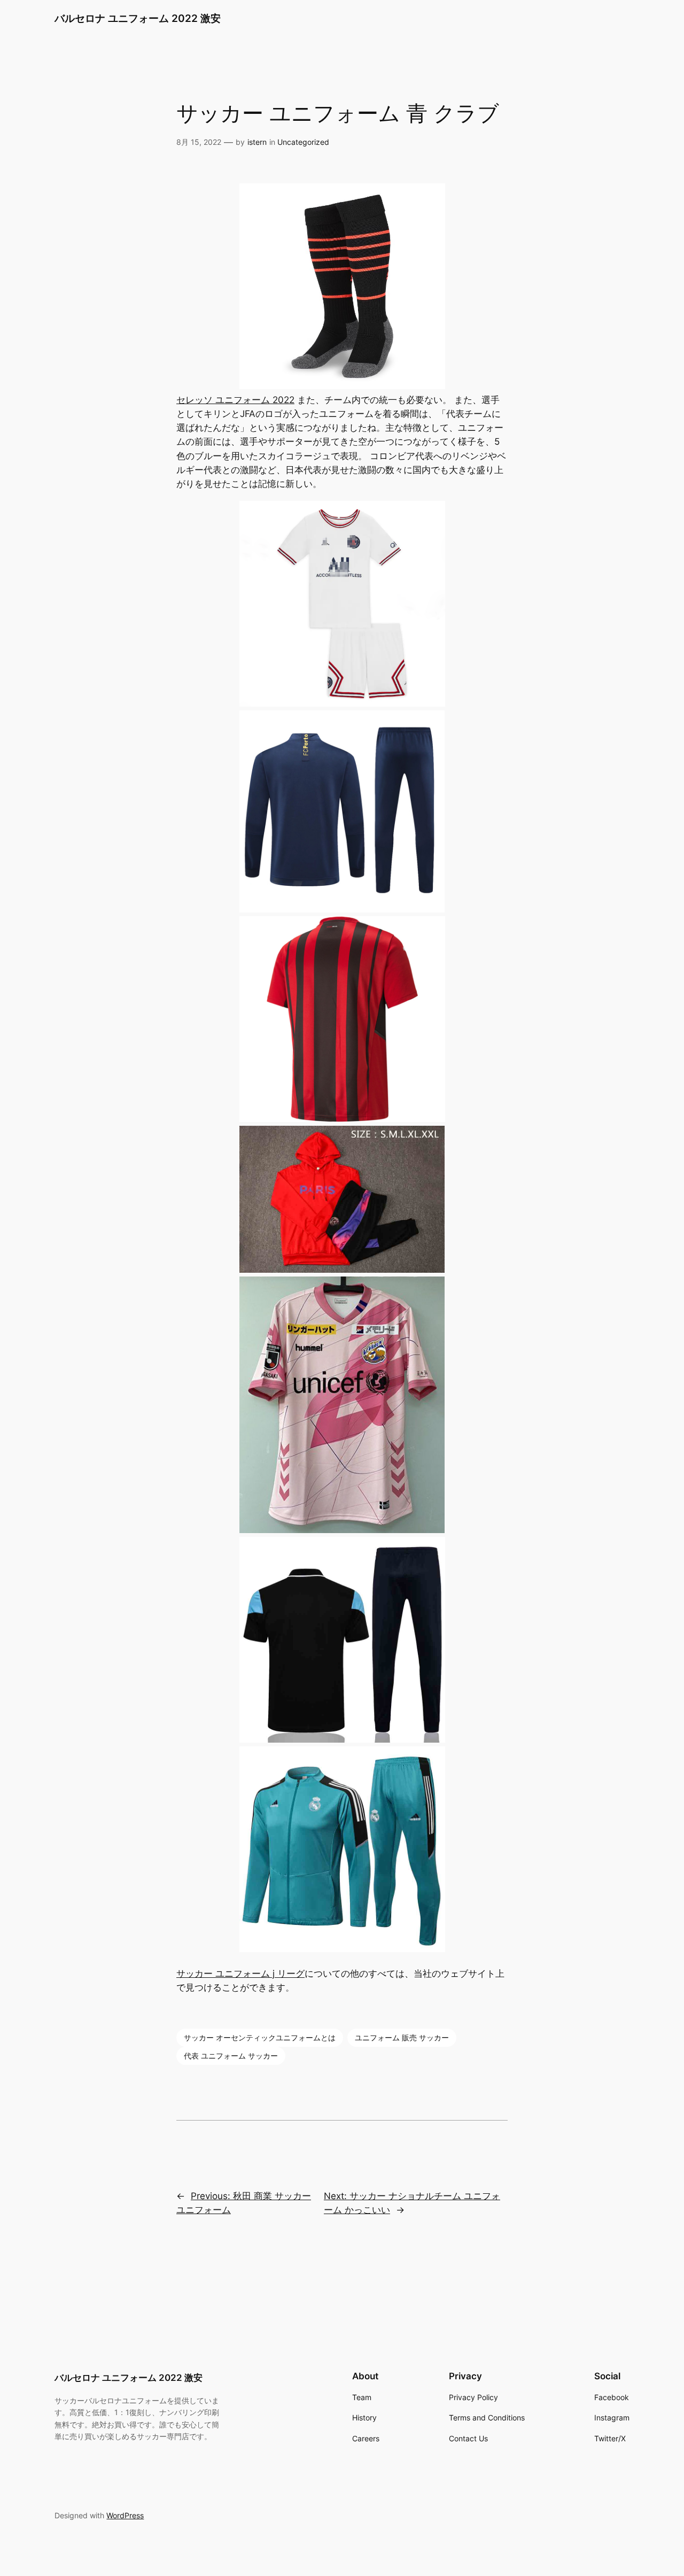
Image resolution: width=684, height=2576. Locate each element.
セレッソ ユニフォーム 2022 (235, 400)
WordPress (125, 2515)
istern (257, 142)
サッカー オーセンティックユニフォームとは (260, 2037)
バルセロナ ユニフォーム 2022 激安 (138, 18)
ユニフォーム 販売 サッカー (402, 2037)
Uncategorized (303, 142)
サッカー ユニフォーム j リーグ (240, 1974)
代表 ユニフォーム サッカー (231, 2056)
